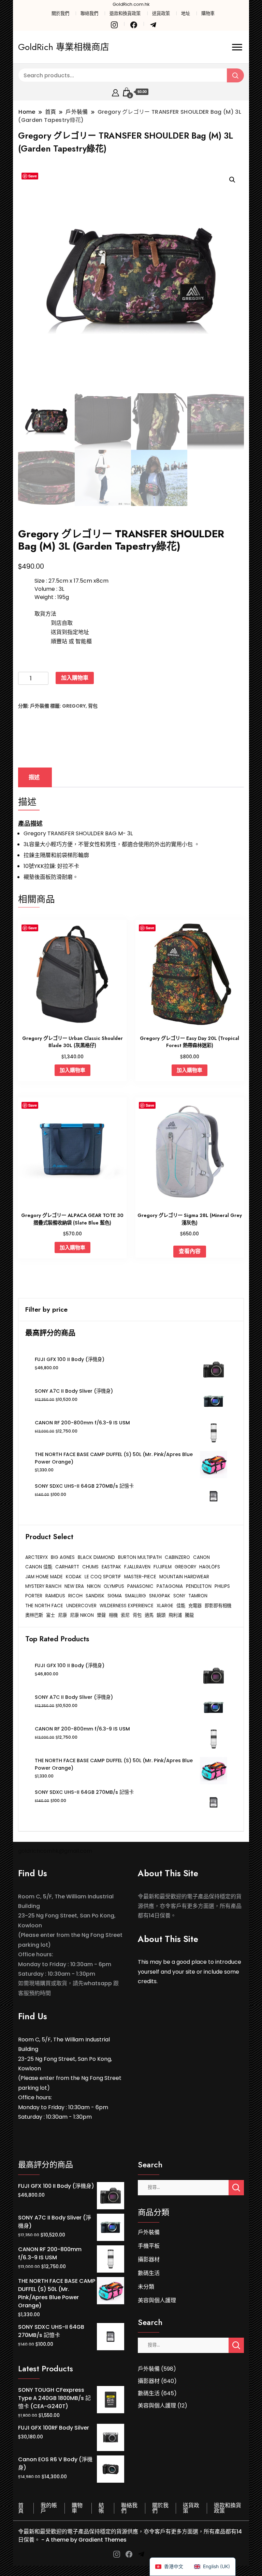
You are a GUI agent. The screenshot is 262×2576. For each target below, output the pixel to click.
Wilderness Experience (127, 1606)
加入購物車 (75, 678)
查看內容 (190, 1251)
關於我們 (60, 13)
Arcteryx (37, 1557)
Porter (34, 1596)
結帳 (101, 2508)
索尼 (125, 1615)
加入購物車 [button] (72, 1070)
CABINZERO (177, 1557)
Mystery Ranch (43, 1586)
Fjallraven (137, 1567)
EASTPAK (111, 1567)
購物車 (208, 13)
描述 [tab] (34, 777)
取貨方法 (45, 614)
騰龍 (189, 1615)
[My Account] (115, 92)
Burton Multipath (140, 1557)
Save (33, 176)
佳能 (181, 1606)
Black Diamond (96, 1557)
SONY (179, 1596)
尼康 (62, 1615)
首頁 (21, 2508)
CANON (201, 1557)
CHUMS (90, 1567)
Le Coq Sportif (103, 1577)
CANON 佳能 (39, 1567)
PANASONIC (140, 1586)
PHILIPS (222, 1586)
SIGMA (115, 1596)
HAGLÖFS (210, 1567)
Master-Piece (140, 1577)
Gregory (74, 706)
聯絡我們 (89, 13)
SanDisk (95, 1596)
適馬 (149, 1615)
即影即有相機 (218, 1606)
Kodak (74, 1577)
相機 (113, 1615)
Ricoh (75, 1596)
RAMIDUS (55, 1596)
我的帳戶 (49, 2508)
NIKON (94, 1586)
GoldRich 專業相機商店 (64, 47)
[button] (232, 180)
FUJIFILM (163, 1567)
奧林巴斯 (34, 1615)
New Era (74, 1586)
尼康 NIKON (82, 1615)
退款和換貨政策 (125, 13)
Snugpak (160, 1596)
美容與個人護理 (157, 2300)
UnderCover (81, 1606)
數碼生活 (149, 2273)
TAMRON (198, 1596)
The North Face (44, 1606)
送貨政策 (161, 13)
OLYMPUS (114, 1586)
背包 (93, 706)
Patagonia (170, 1586)
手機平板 (149, 2246)
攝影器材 (149, 2259)
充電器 (195, 1606)
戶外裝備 (40, 706)
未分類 (146, 2287)
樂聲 (101, 1615)
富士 (50, 1615)
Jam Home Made (44, 1577)
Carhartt (67, 1567)
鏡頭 (161, 1615)
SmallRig (135, 1596)
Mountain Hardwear (184, 1577)
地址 (186, 13)
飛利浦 (175, 1615)
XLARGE (165, 1606)
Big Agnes (63, 1557)
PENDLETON (199, 1586)
